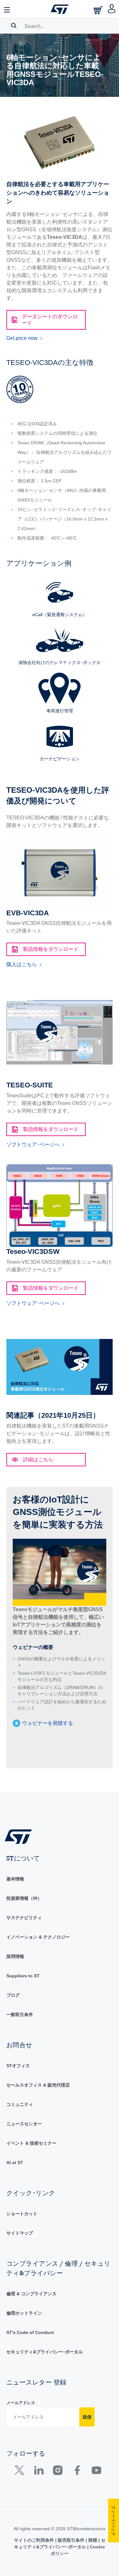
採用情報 (15, 1956)
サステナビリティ (24, 1918)
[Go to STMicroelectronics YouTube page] (96, 2472)
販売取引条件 (71, 2540)
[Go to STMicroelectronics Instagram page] (58, 2472)
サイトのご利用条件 (35, 2540)
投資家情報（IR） (24, 1898)
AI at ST (15, 2162)
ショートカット (22, 2214)
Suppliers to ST (23, 1976)
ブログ (13, 1995)
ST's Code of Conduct (30, 2332)
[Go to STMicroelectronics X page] (21, 2472)
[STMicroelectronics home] (60, 9)
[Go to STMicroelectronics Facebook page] (77, 2472)
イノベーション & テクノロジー (38, 1937)
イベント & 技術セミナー (31, 2143)
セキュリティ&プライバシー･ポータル (45, 2352)
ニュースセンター (24, 2124)
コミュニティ (20, 2104)
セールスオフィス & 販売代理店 (38, 2085)
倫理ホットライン (24, 2313)
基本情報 (15, 1879)
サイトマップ (20, 2233)
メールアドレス (21, 2403)
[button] (7, 9)
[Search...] (14, 25)
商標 (93, 2540)
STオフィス (18, 2066)
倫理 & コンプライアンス (31, 2294)
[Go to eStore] (99, 10)
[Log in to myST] (112, 9)
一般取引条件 (20, 2014)
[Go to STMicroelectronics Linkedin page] (39, 2472)
